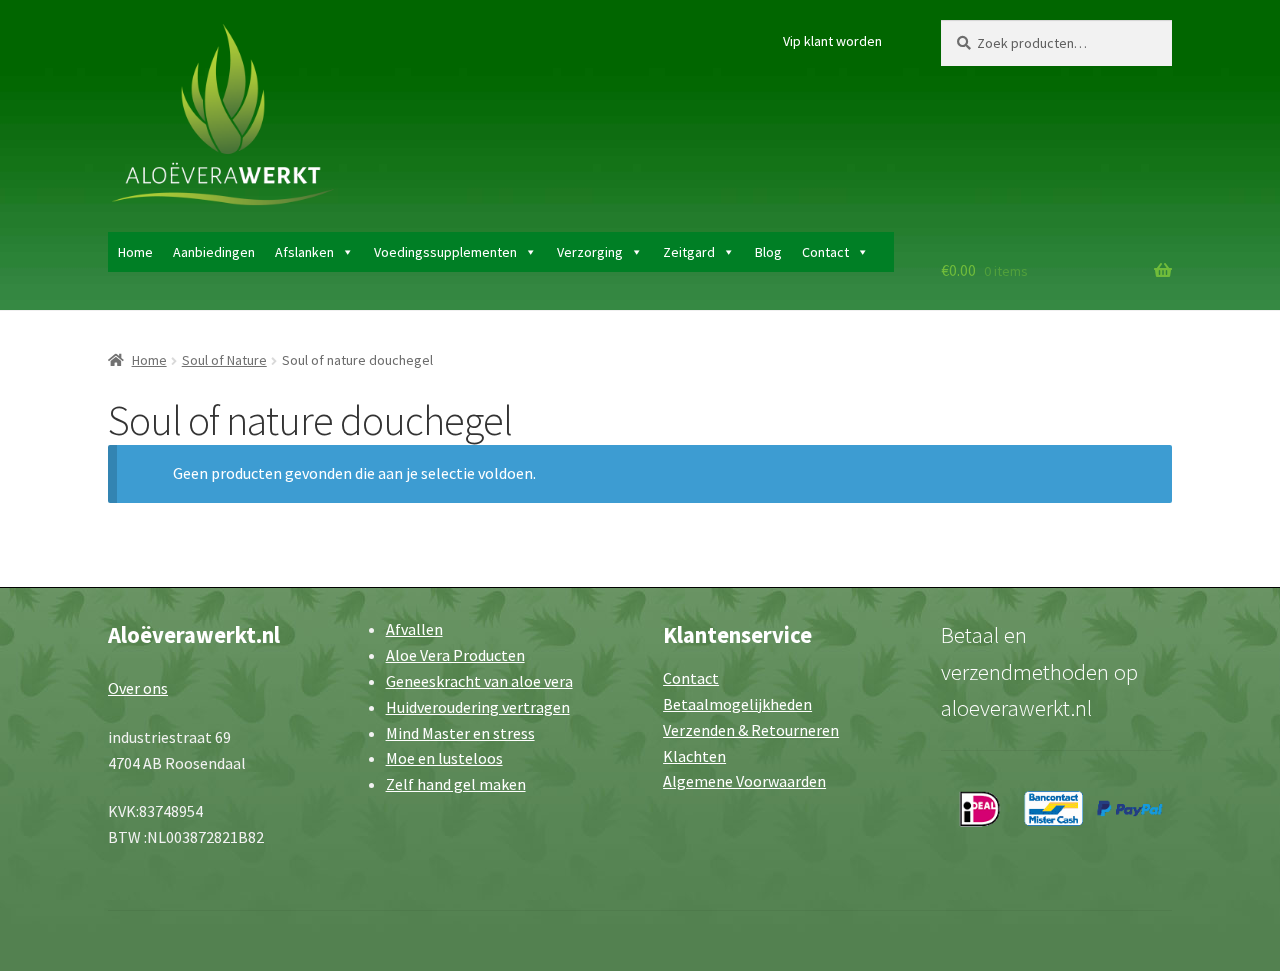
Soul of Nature (224, 360)
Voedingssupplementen (445, 252)
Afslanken (304, 252)
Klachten (694, 756)
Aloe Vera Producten (455, 655)
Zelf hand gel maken (456, 784)
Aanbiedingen (214, 252)
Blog (768, 252)
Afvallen (414, 629)
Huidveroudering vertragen (478, 707)
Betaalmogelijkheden (737, 704)
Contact (825, 252)
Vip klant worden (832, 41)
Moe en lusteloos (444, 758)
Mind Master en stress (460, 733)
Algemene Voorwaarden (744, 781)
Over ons (138, 688)
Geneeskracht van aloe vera (479, 681)
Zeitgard (689, 252)
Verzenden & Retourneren (751, 730)
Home (135, 252)
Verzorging (590, 252)
